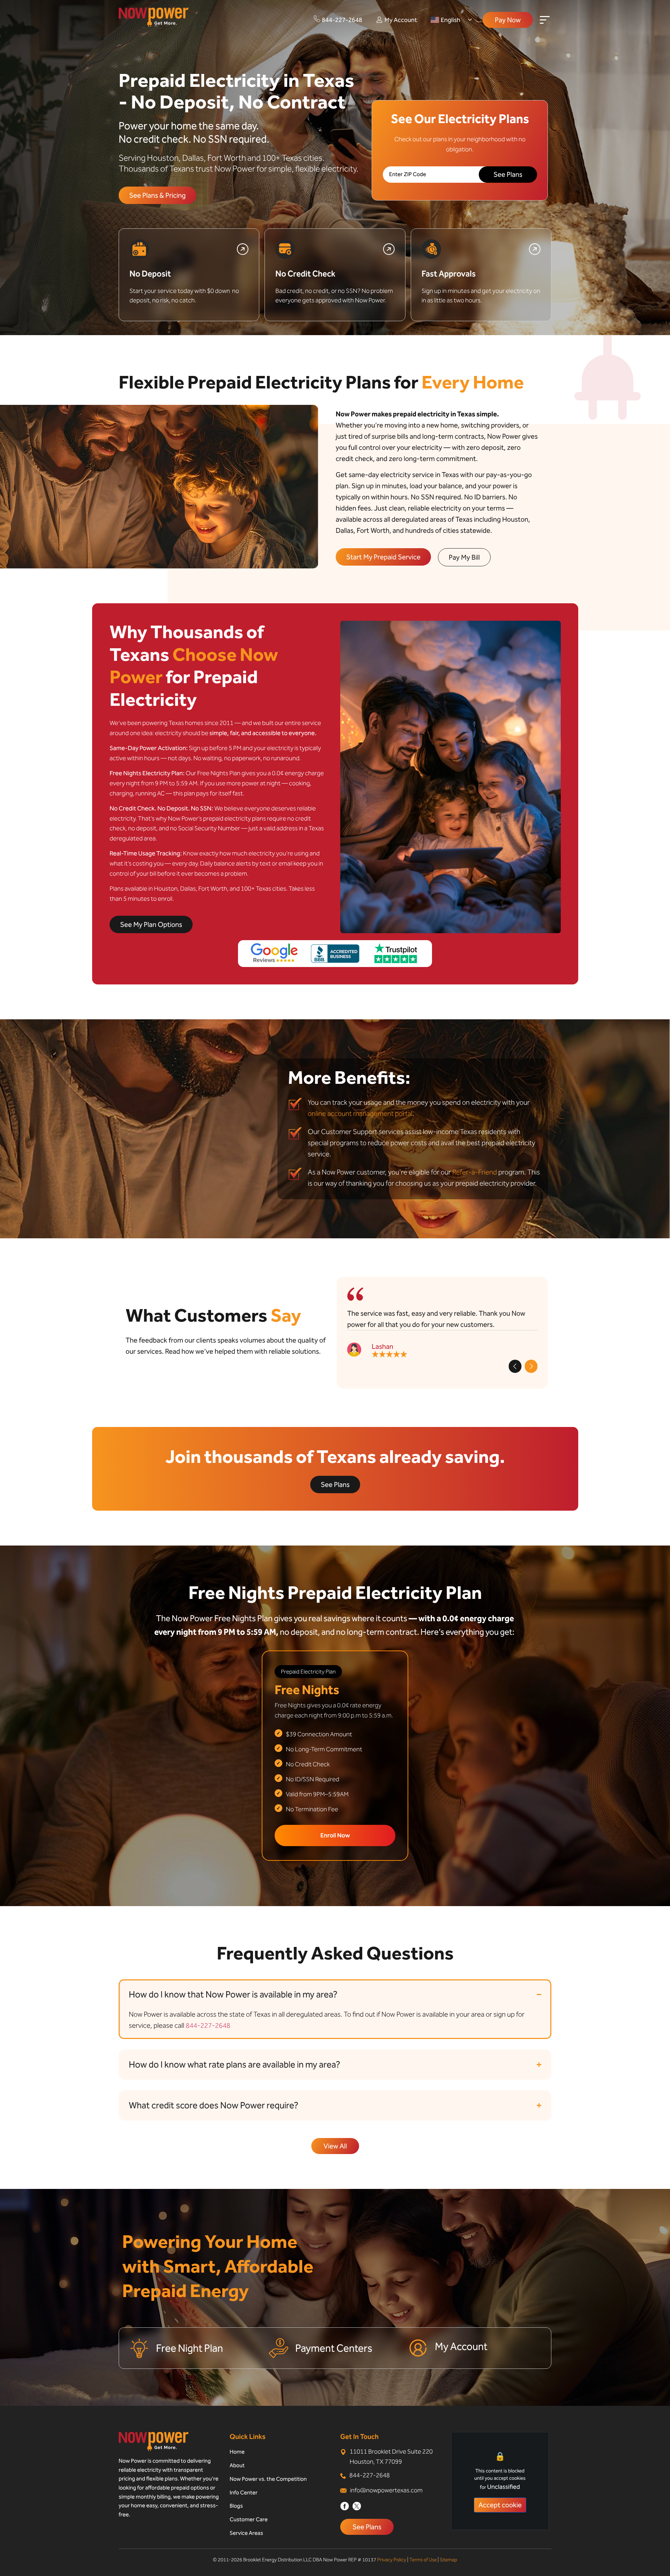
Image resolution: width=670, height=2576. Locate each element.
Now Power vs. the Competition (268, 2479)
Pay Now (508, 20)
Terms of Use (423, 2560)
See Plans (367, 2527)
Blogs (236, 2506)
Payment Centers (334, 2348)
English (451, 20)
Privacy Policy (392, 2560)
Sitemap (448, 2560)
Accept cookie (500, 2505)
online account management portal (360, 1113)
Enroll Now (335, 1835)
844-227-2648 (208, 2025)
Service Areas (246, 2533)
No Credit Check (305, 274)
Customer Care (249, 2519)
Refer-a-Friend (475, 1172)
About (237, 2465)
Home (237, 2452)
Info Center (244, 2492)
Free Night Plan (189, 2348)
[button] (515, 1366)
